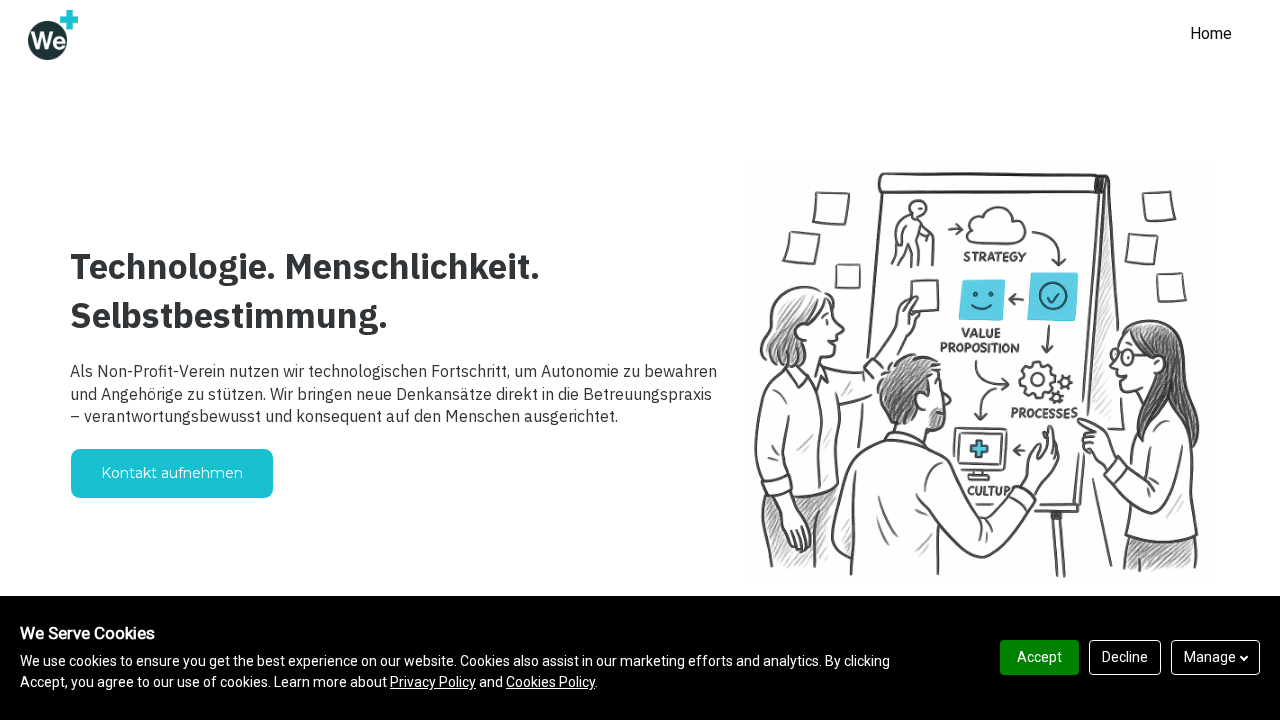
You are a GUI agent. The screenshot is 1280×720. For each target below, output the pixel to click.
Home (1211, 33)
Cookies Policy (550, 682)
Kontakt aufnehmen (172, 473)
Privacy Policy (433, 682)
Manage (1210, 657)
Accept (1039, 657)
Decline (1125, 657)
